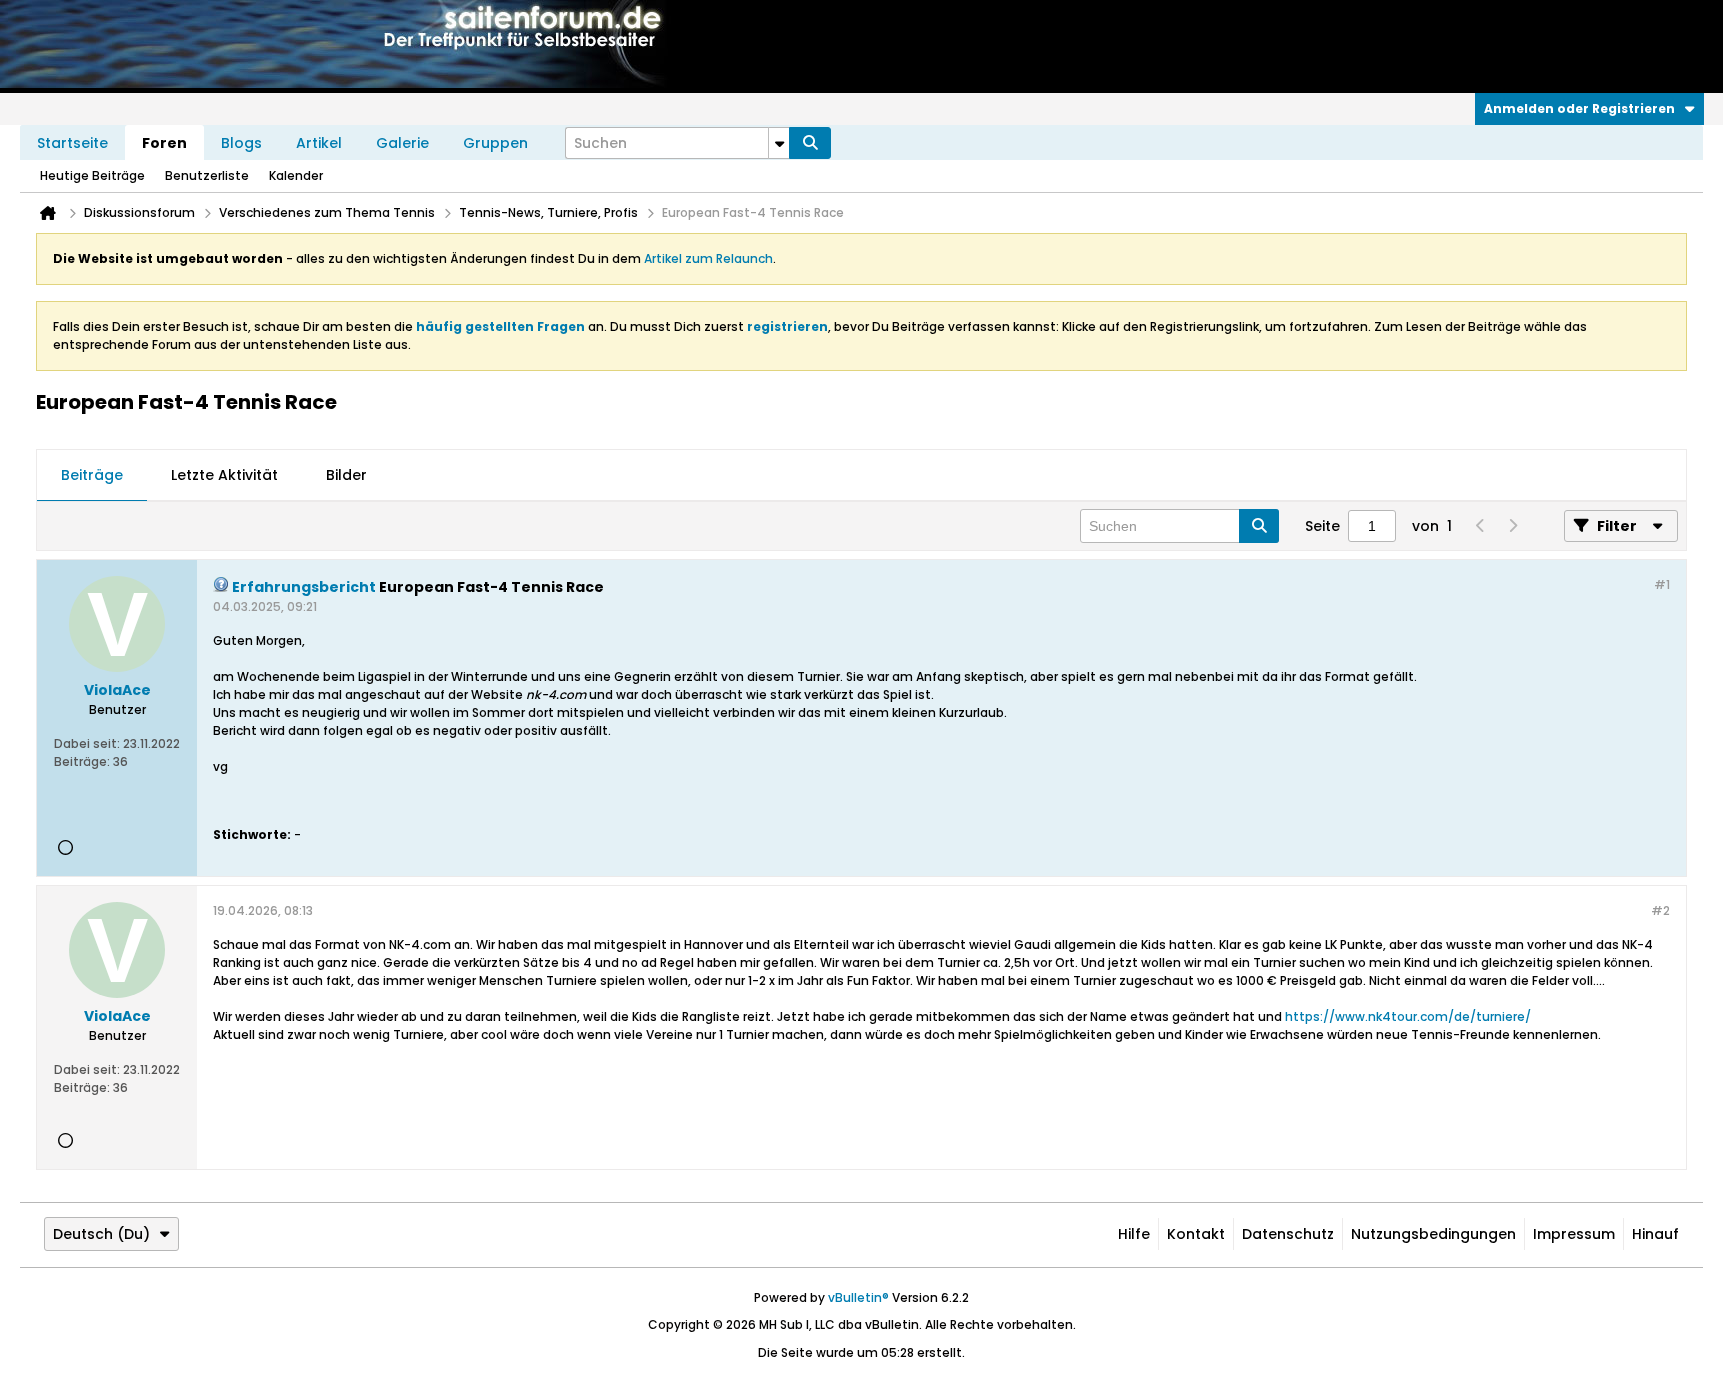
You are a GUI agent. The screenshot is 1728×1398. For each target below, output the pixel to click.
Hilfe (1134, 1234)
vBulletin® (858, 1297)
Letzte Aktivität (224, 475)
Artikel (319, 143)
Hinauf (1655, 1234)
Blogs (241, 143)
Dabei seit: (87, 743)
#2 (1660, 910)
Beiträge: (82, 761)
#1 (1662, 584)
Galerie (402, 143)
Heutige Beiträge (92, 175)
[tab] (92, 476)
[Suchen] (810, 143)
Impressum (1574, 1234)
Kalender (296, 175)
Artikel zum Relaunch (708, 258)
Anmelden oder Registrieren (1579, 108)
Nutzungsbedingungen (1433, 1234)
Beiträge (92, 475)
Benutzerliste (207, 175)
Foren (164, 143)
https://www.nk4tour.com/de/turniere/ (1408, 1016)
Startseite (72, 143)
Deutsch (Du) (101, 1234)
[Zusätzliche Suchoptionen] (779, 143)
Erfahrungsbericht (304, 587)
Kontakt (1196, 1234)
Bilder (346, 475)
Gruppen (495, 143)
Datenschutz (1288, 1234)
